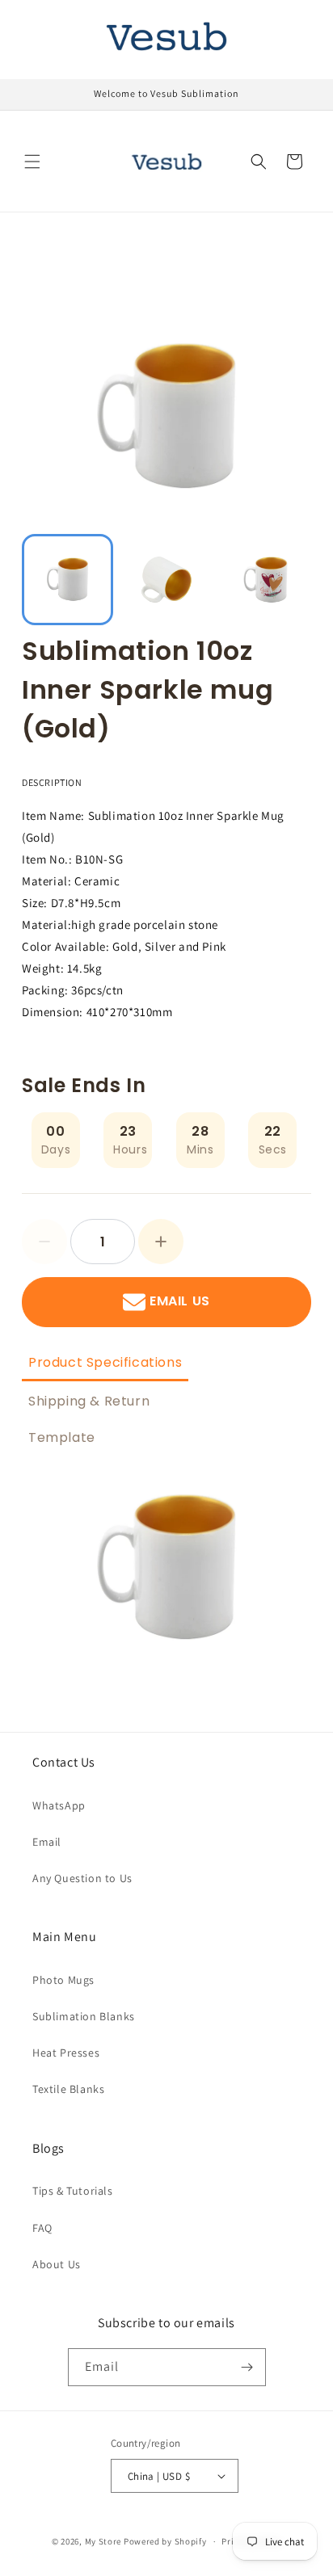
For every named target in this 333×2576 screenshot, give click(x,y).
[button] (32, 162)
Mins (200, 1149)
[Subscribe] (247, 2367)
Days (56, 1149)
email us (180, 1302)
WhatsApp (59, 1805)
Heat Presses (66, 2053)
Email (47, 1842)
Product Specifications (105, 1362)
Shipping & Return (89, 1401)
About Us (57, 2264)
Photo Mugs (63, 1980)
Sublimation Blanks (84, 2016)
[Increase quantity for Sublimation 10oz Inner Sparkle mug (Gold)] (161, 1242)
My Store (103, 2541)
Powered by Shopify (165, 2541)
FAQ (42, 2228)
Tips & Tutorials (73, 2191)
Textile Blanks (68, 2089)
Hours (130, 1149)
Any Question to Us (82, 1878)
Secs (273, 1149)
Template (62, 1437)
